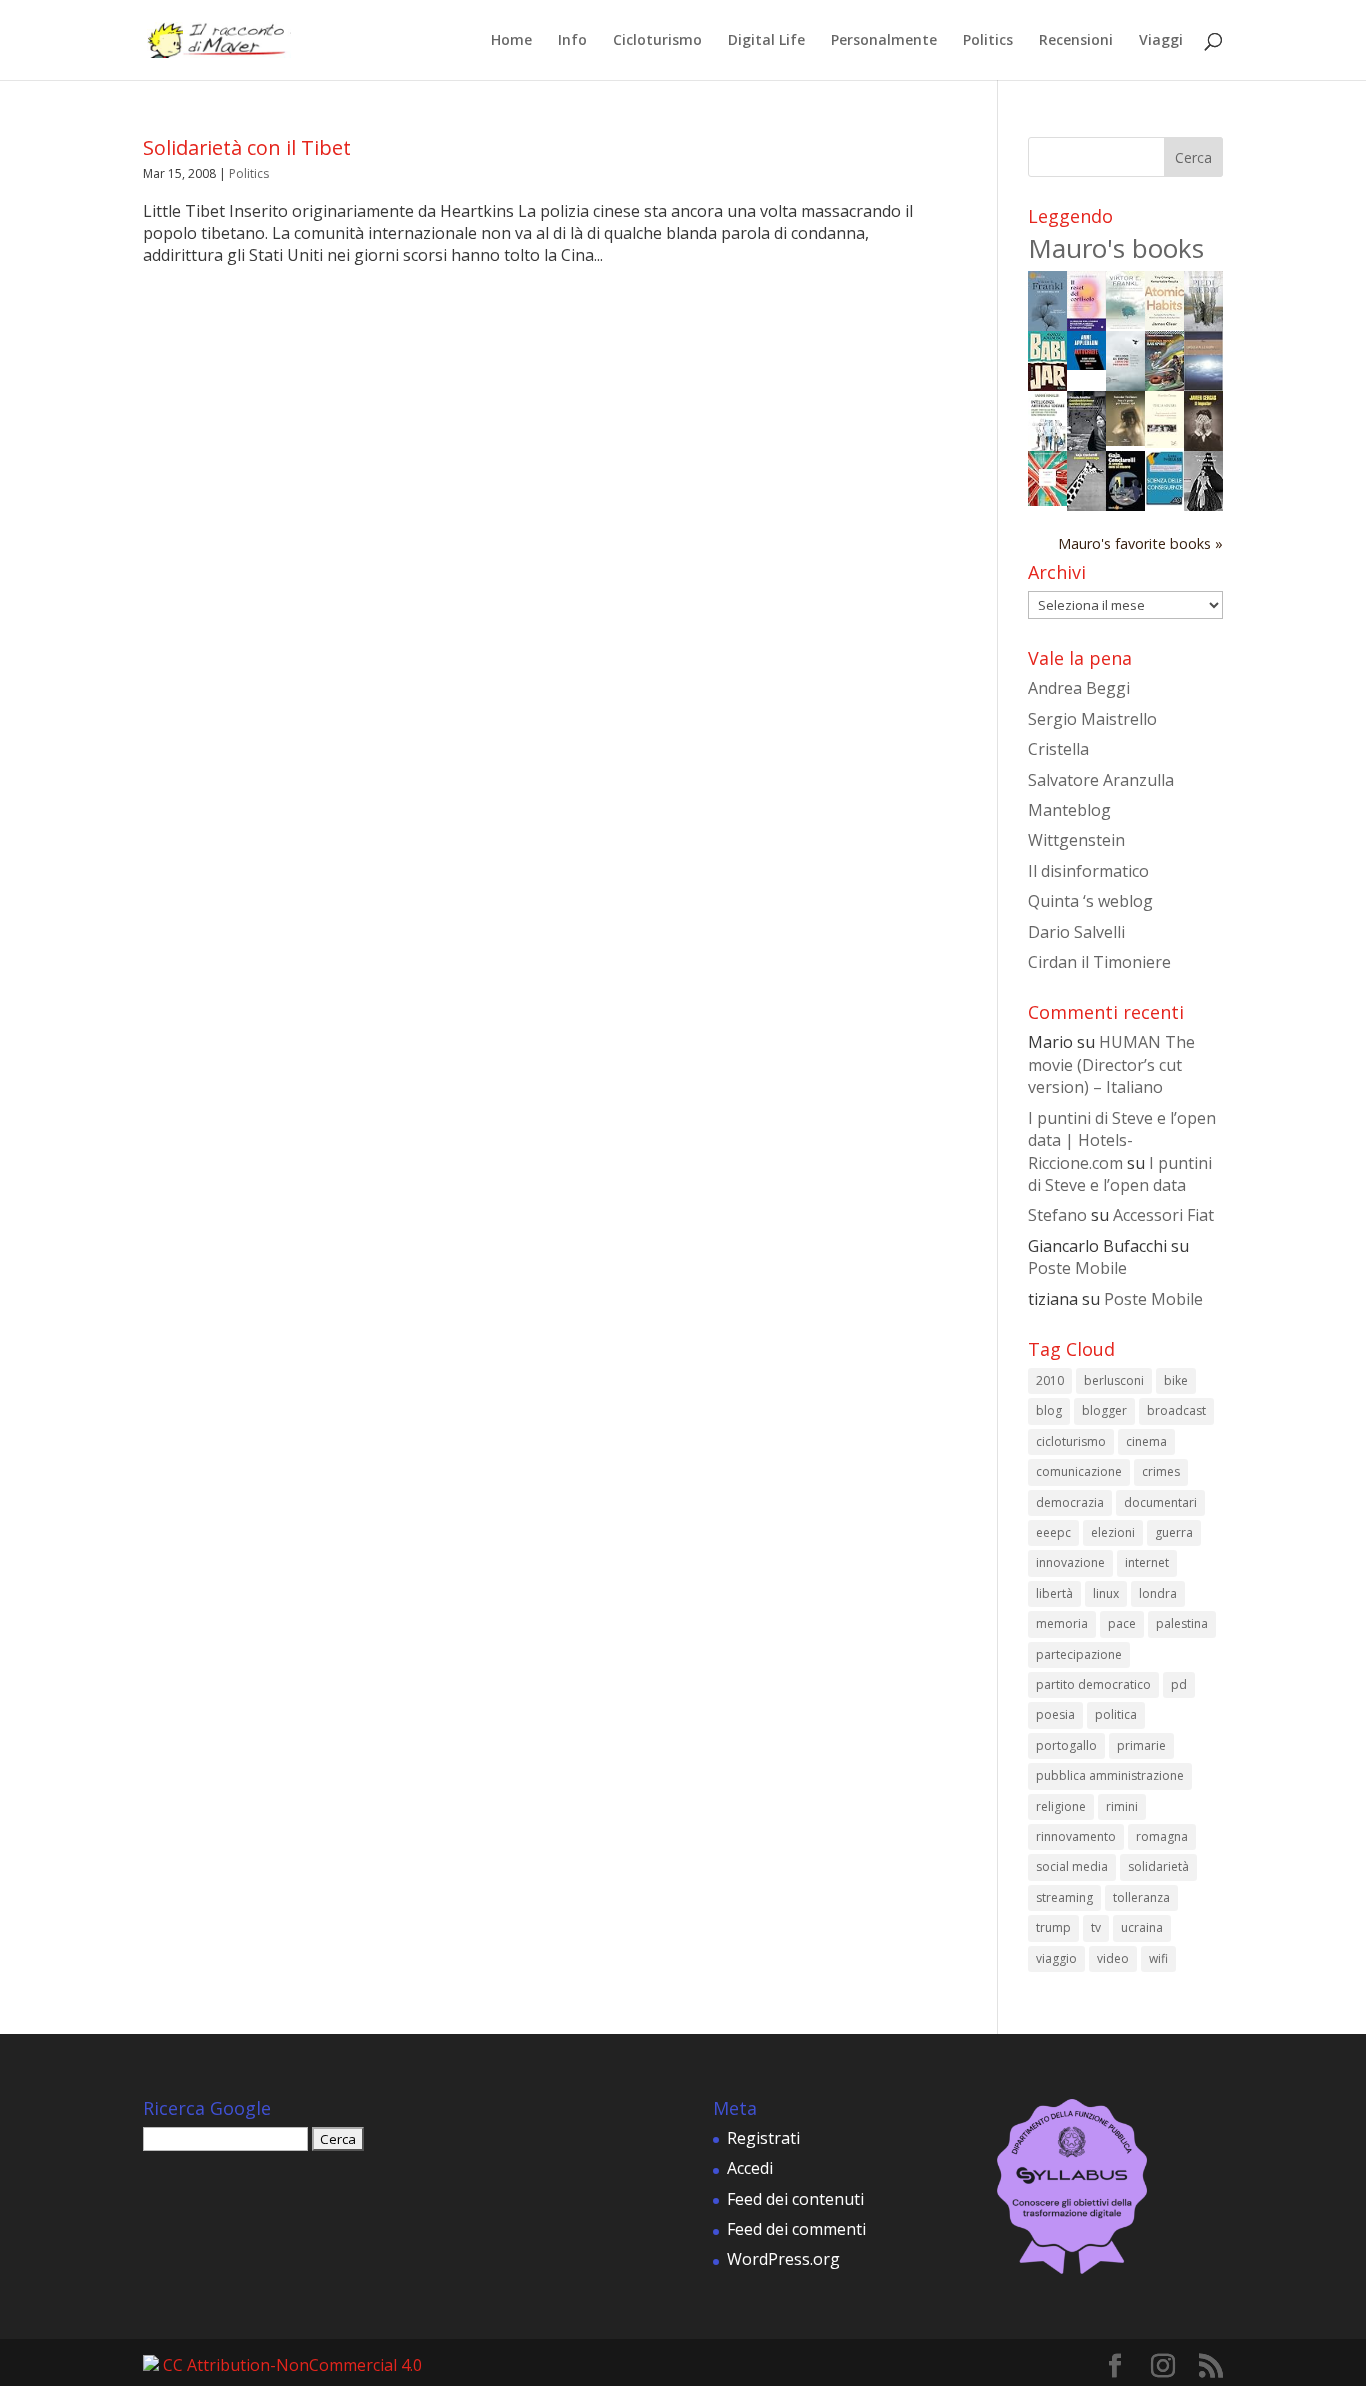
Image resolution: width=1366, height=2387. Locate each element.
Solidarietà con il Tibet (247, 147)
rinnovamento (1076, 1836)
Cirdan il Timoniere (1099, 962)
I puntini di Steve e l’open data (1120, 1174)
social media (1072, 1866)
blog (1049, 1410)
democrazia (1070, 1502)
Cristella (1058, 749)
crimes (1161, 1471)
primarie (1141, 1745)
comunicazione (1079, 1471)
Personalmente (884, 41)
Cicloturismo (657, 41)
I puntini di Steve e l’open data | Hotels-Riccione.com (1122, 1140)
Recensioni (1076, 41)
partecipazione (1079, 1654)
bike (1176, 1380)
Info (572, 41)
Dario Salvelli (1076, 932)
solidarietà (1158, 1866)
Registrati (763, 2138)
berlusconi (1114, 1380)
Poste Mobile (1077, 1268)
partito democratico (1093, 1684)
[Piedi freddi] (1203, 325)
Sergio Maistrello (1092, 719)
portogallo (1066, 1745)
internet (1147, 1562)
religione (1061, 1806)
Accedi (750, 2168)
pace (1122, 1623)
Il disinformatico (1088, 871)
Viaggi (1161, 41)
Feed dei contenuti (795, 2199)
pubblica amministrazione (1110, 1775)
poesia (1055, 1714)
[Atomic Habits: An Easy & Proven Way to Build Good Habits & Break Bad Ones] (1164, 324)
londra (1158, 1593)
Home (511, 41)
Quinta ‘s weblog (1090, 901)
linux (1106, 1593)
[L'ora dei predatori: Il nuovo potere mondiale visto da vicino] (1125, 385)
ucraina (1142, 1927)
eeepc (1053, 1532)
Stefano (1057, 1215)
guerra (1174, 1532)
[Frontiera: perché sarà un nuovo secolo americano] (1047, 500)
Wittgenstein (1076, 840)
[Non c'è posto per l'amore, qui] (1125, 440)
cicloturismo (1071, 1441)
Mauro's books (1116, 248)
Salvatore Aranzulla (1101, 780)
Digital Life (766, 41)
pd (1179, 1684)
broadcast (1176, 1410)
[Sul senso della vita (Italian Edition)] (1047, 325)
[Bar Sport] (1164, 386)
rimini (1122, 1806)
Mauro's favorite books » (1140, 543)
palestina (1182, 1623)
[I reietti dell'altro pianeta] (1203, 385)
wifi (1158, 1958)
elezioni (1113, 1532)
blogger (1104, 1410)
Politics (988, 41)
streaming (1064, 1897)
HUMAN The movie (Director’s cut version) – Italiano (1111, 1064)
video (1113, 1958)
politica (1116, 1714)
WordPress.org (783, 2259)
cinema (1146, 1441)
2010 (1050, 1380)
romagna (1162, 1836)
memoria (1062, 1623)
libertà (1054, 1593)
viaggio (1056, 1958)
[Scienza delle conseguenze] (1164, 500)
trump (1053, 1927)
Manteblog (1069, 810)
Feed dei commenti (796, 2229)
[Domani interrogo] (1086, 505)
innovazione (1070, 1562)
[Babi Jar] (1047, 385)
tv (1096, 1927)
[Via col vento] (1203, 505)
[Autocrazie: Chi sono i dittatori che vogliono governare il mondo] (1086, 364)
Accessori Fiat (1163, 1215)
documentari (1160, 1502)
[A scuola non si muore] (1125, 505)
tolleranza (1141, 1897)
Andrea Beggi (1079, 688)
